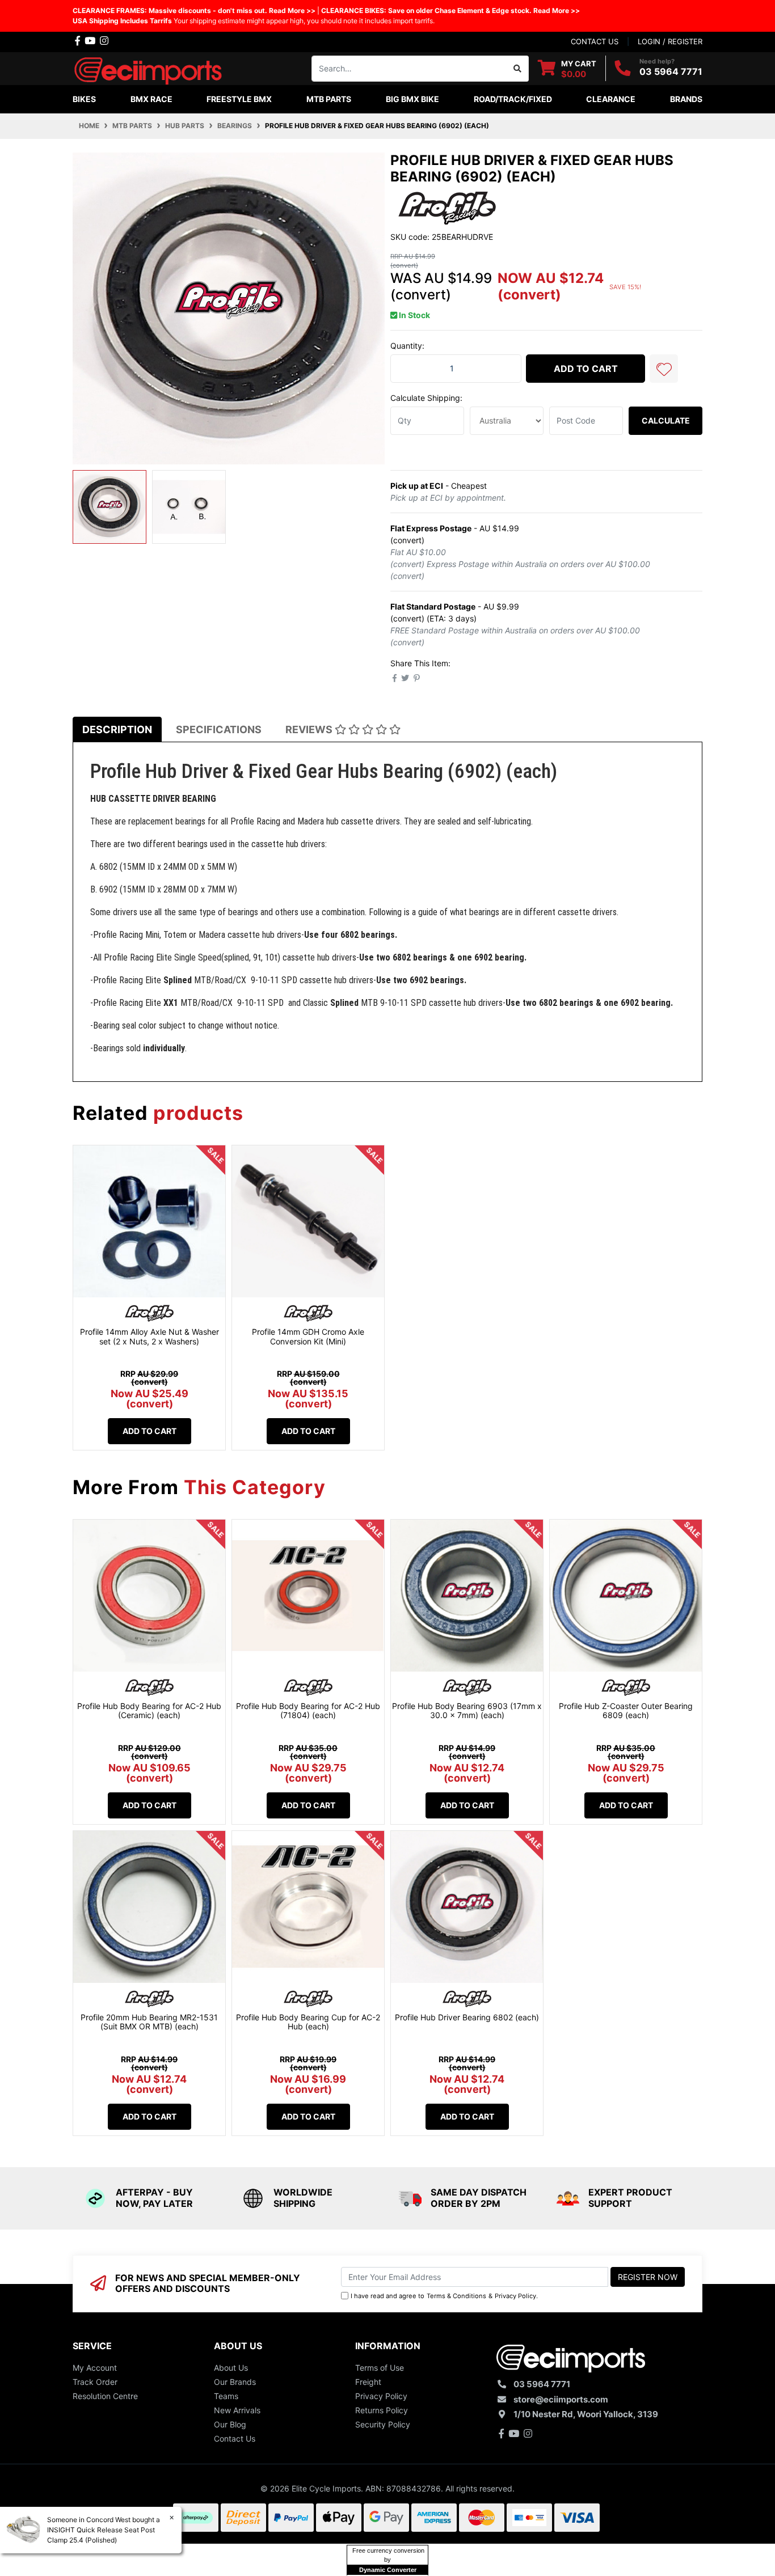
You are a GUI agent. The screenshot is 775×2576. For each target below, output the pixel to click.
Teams (226, 2396)
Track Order (95, 2382)
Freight (368, 2382)
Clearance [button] (611, 99)
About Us (231, 2368)
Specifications (219, 729)
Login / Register (670, 41)
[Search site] (518, 69)
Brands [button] (686, 99)
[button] (664, 369)
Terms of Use (380, 2368)
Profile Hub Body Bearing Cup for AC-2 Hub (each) (308, 2022)
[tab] (117, 729)
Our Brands (235, 2382)
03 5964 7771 (671, 71)
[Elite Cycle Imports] (149, 67)
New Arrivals (237, 2410)
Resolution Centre (105, 2396)
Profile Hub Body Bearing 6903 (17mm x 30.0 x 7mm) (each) (467, 1711)
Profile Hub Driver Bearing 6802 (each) (467, 2017)
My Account (95, 2368)
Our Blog (230, 2424)
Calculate (666, 420)
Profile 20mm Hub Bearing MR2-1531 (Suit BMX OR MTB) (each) (149, 2022)
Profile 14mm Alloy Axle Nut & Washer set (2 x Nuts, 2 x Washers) (149, 1336)
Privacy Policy (515, 2296)
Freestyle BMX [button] (239, 99)
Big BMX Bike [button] (412, 99)
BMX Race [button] (151, 99)
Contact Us (235, 2438)
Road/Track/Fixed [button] (513, 99)
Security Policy (383, 2424)
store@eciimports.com (561, 2399)
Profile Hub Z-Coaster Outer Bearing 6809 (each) (626, 1711)
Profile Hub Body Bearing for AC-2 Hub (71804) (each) (308, 1711)
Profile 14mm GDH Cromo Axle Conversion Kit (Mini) (308, 1336)
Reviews (310, 729)
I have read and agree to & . (444, 2296)
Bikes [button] (84, 99)
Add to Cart (586, 369)
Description (117, 729)
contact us (595, 41)
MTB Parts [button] (329, 99)
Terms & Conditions (456, 2296)
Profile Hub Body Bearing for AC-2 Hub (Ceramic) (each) (149, 1711)
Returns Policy (382, 2410)
